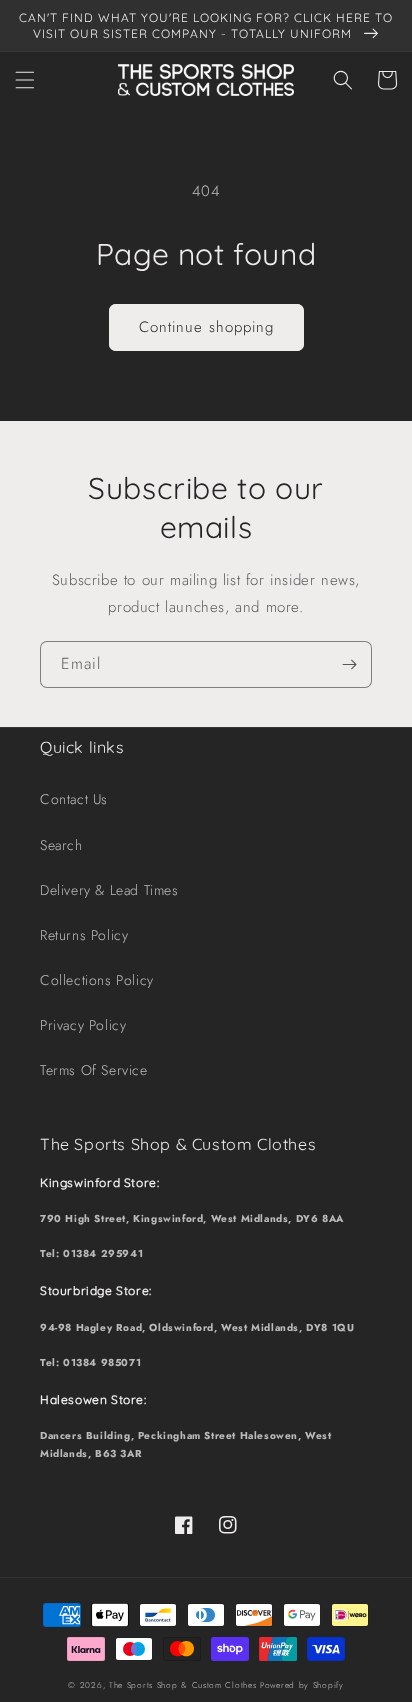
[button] (25, 80)
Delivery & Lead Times (109, 890)
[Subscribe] (349, 664)
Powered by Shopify (302, 1685)
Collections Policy (97, 980)
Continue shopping (206, 327)
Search (61, 845)
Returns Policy (84, 935)
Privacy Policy (83, 1025)
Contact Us (74, 799)
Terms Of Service (94, 1070)
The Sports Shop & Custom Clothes (182, 1685)
